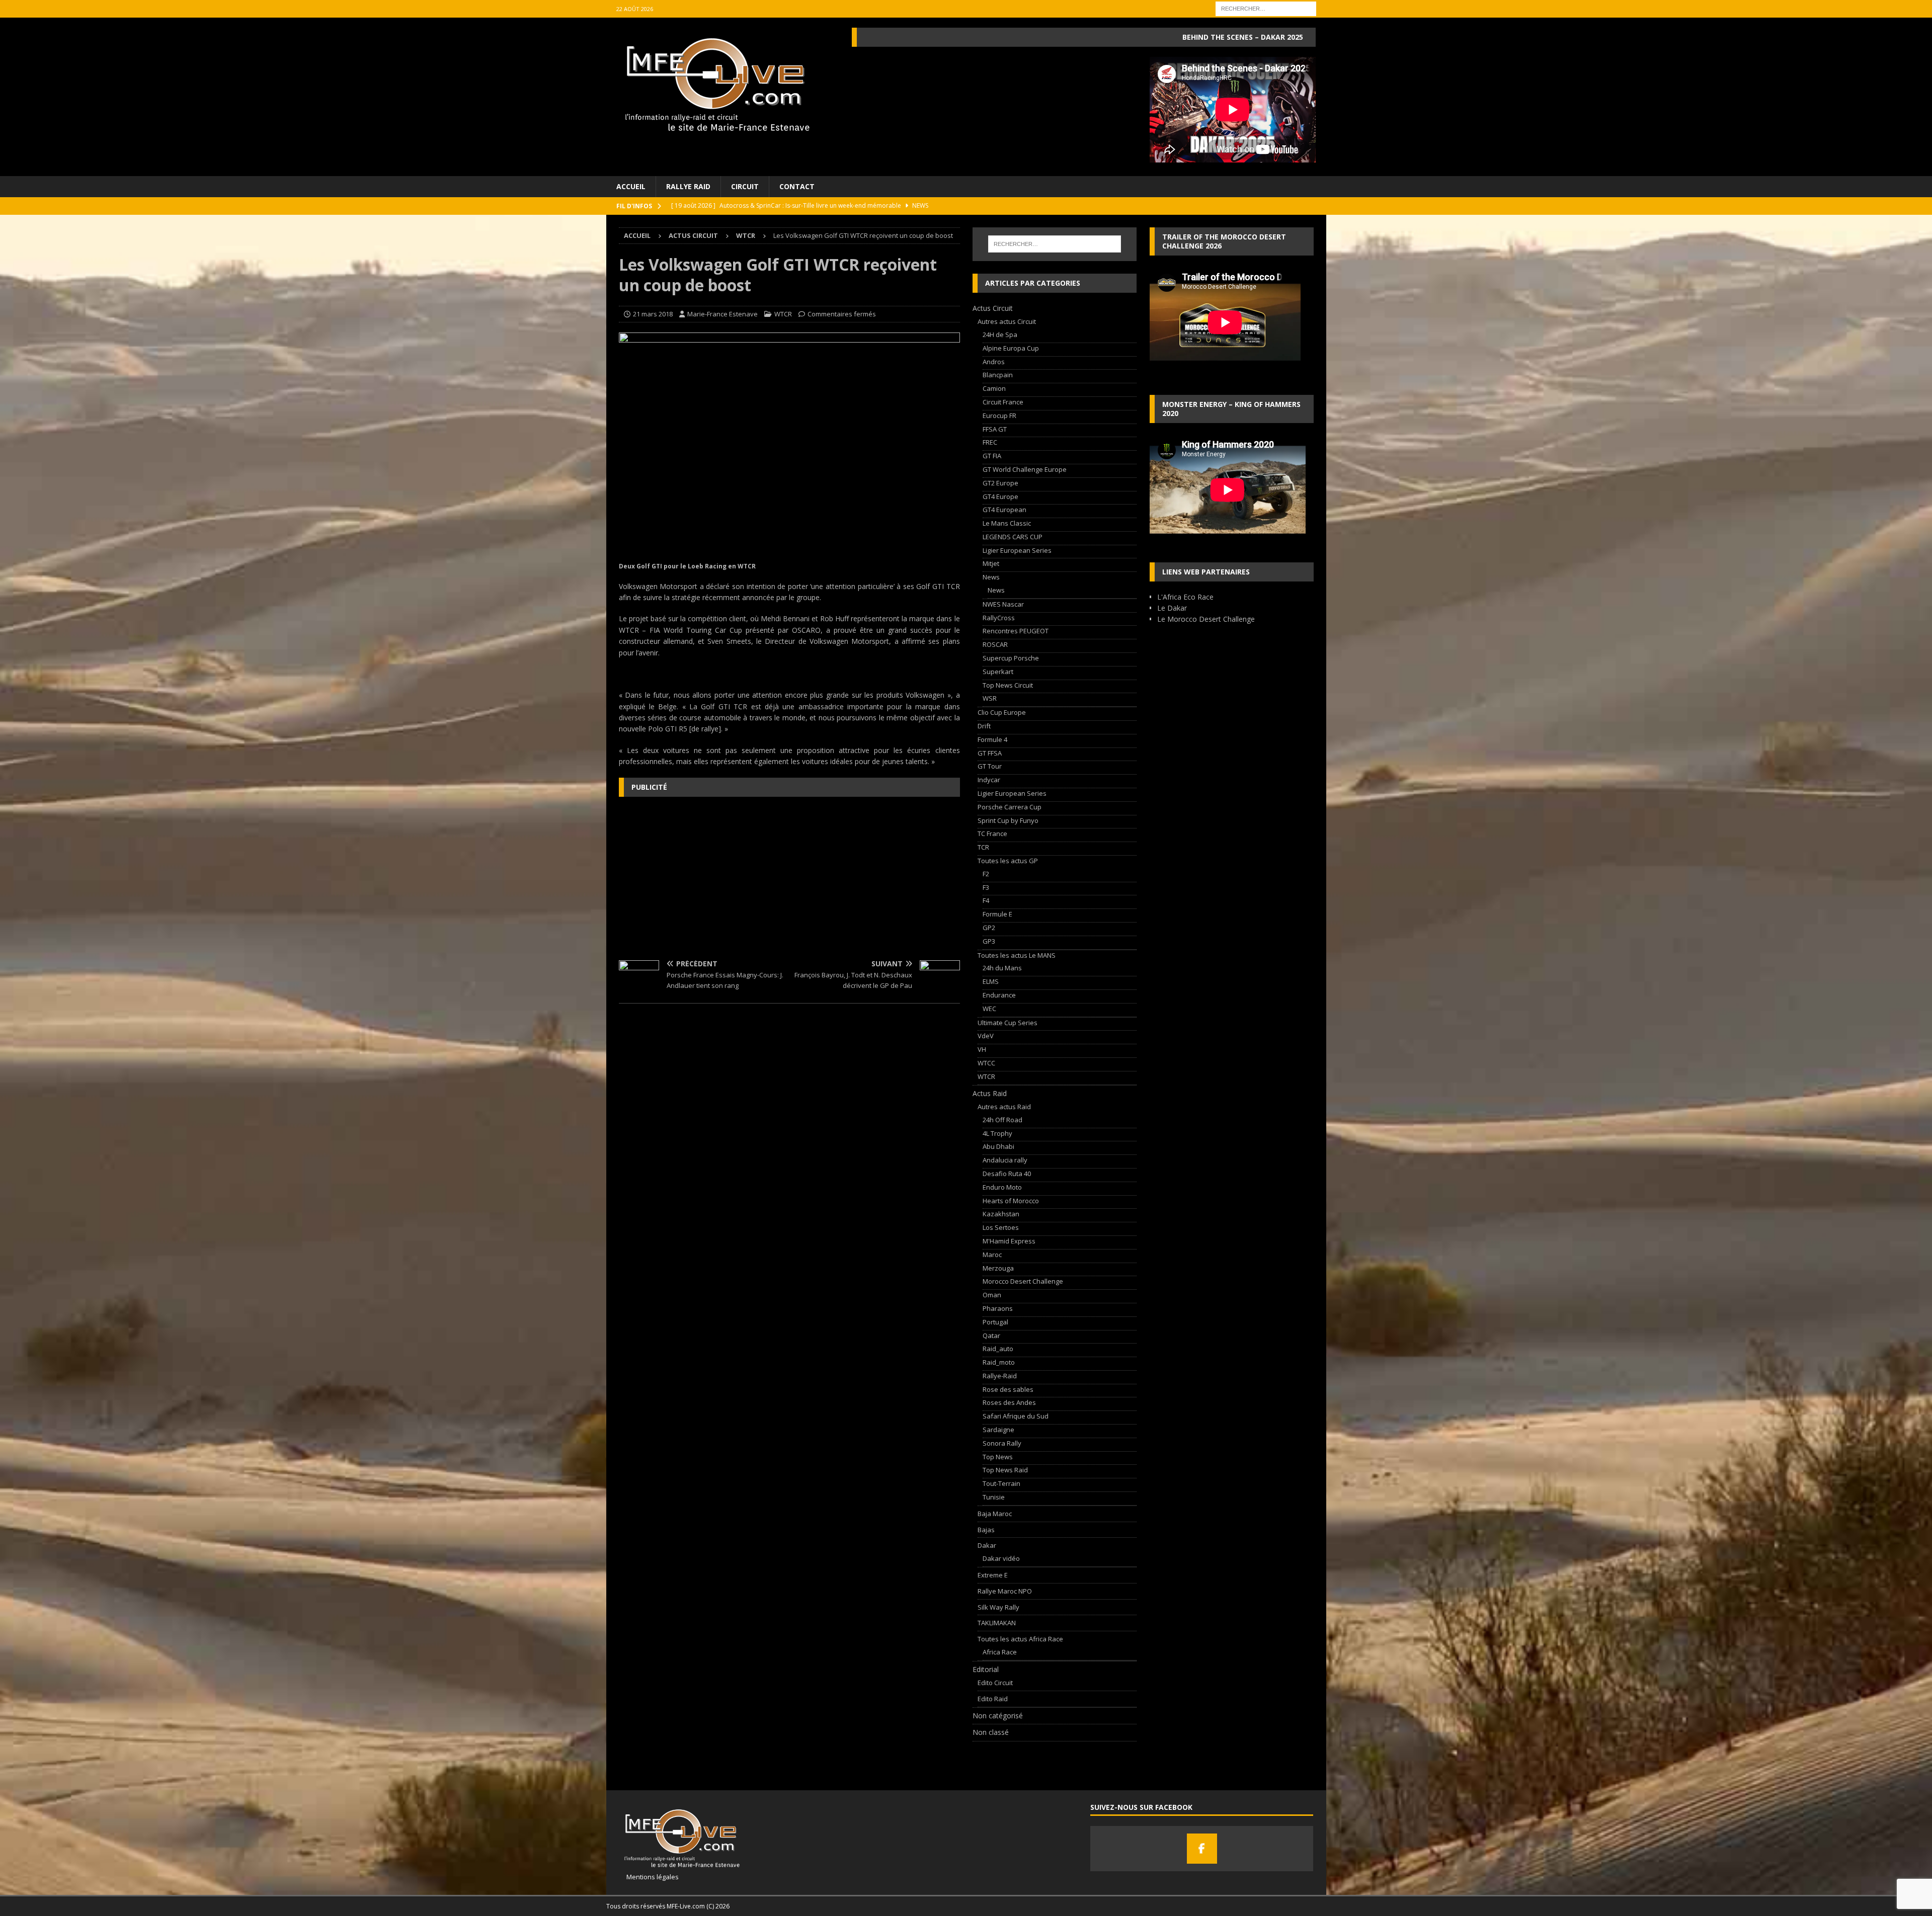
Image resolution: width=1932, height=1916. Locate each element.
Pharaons (998, 1308)
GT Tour (990, 766)
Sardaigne (998, 1430)
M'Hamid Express (1009, 1241)
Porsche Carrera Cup (1010, 807)
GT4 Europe (1000, 496)
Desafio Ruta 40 (1007, 1174)
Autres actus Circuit (1007, 321)
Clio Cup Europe (1002, 712)
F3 (986, 887)
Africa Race (1000, 1652)
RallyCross (999, 618)
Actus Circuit (693, 235)
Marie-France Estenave (722, 314)
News (991, 577)
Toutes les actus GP (1008, 861)
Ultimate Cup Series (1008, 1023)
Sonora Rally (1002, 1443)
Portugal (995, 1322)
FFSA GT (995, 429)
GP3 (989, 941)
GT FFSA (990, 753)
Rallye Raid (688, 186)
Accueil (631, 186)
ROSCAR (995, 644)
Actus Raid (990, 1093)
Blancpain (998, 375)
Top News (998, 1457)
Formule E (997, 914)
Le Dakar (1172, 608)
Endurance (999, 995)
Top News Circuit (1008, 685)
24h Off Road (1002, 1120)
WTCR (783, 314)
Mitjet (991, 563)
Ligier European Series (1017, 550)
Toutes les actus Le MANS (1017, 955)
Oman (992, 1295)
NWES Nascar (1003, 604)
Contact (797, 186)
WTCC (986, 1063)
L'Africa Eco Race (1185, 597)
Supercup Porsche (1011, 658)
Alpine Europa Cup (1011, 348)
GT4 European (1004, 510)
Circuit (745, 186)
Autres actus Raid (1004, 1107)
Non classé (991, 1732)
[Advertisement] (789, 877)
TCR (983, 847)
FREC (990, 442)
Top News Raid (1005, 1470)
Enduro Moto (1002, 1187)
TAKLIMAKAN (997, 1623)
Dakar (987, 1545)
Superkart (998, 672)
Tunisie (994, 1497)
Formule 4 (992, 739)
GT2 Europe (1000, 483)
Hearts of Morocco (1011, 1201)
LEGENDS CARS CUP (1013, 537)
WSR (990, 698)
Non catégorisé (998, 1716)
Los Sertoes (1001, 1227)
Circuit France (1003, 402)
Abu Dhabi (998, 1146)
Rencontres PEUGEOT (1016, 631)
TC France (992, 834)
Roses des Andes (1009, 1402)
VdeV (986, 1036)
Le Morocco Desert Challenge (1206, 619)
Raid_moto (999, 1362)
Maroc (992, 1255)
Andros (994, 362)
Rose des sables (1008, 1389)
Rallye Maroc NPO (1005, 1591)
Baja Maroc (995, 1514)
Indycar (989, 780)
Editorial (986, 1669)
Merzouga (998, 1268)
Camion (994, 388)
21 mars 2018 (653, 314)
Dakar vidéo (1001, 1558)
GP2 (989, 928)
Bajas (986, 1530)
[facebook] (1202, 1849)
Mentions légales (649, 1877)
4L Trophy (997, 1133)
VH (982, 1049)
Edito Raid (993, 1699)
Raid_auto (998, 1349)
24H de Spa (1000, 335)
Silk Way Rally (998, 1607)
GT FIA (992, 456)
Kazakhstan (1001, 1214)
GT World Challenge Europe (1025, 469)
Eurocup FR (999, 415)
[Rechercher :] (1266, 8)
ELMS (991, 981)
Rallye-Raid (1000, 1376)
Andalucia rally (1005, 1160)
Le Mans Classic (1007, 523)
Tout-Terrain (1001, 1483)
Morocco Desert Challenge (1023, 1281)
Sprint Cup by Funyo (1008, 820)
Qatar (991, 1336)
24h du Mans (1002, 968)
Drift (984, 726)
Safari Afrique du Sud (1016, 1416)
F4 (986, 900)
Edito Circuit (995, 1683)
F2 (986, 874)
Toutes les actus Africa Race (1020, 1639)
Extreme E (993, 1575)
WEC (989, 1009)
